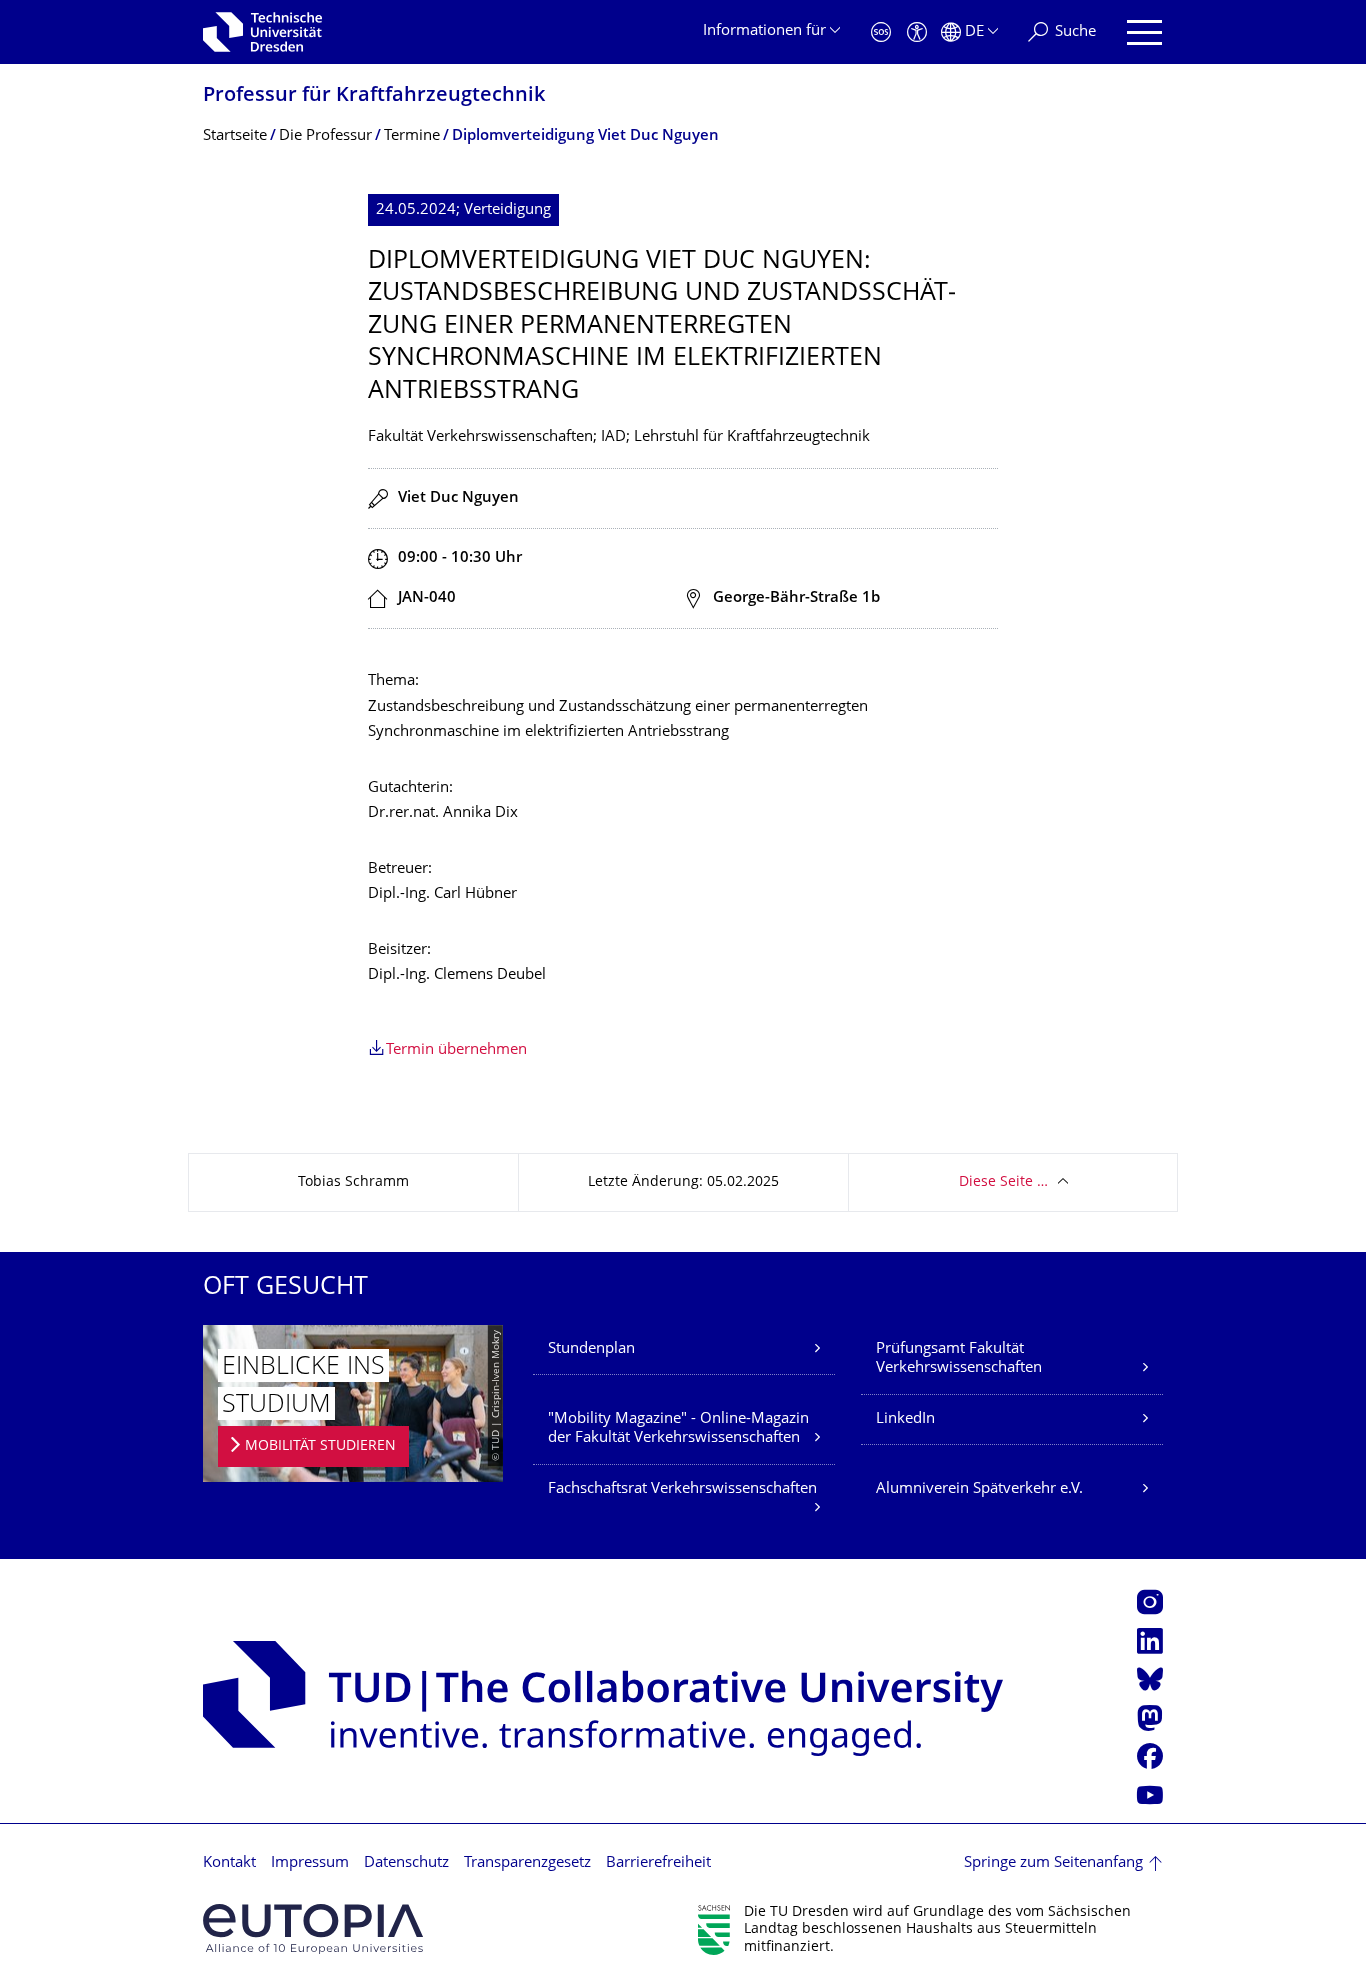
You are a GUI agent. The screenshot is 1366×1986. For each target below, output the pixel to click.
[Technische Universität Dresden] (262, 32)
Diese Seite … (1003, 1182)
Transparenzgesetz (527, 1863)
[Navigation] (1144, 32)
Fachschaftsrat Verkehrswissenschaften (682, 1489)
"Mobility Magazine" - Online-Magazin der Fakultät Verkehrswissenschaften (678, 1429)
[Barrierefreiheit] (917, 32)
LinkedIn (905, 1419)
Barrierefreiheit (658, 1863)
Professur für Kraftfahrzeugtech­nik (374, 96)
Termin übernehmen (456, 1050)
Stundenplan (591, 1349)
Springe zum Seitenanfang (1053, 1863)
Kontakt (229, 1863)
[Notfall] (881, 32)
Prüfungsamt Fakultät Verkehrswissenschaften (959, 1359)
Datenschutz (406, 1863)
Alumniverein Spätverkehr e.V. (979, 1489)
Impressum (310, 1863)
